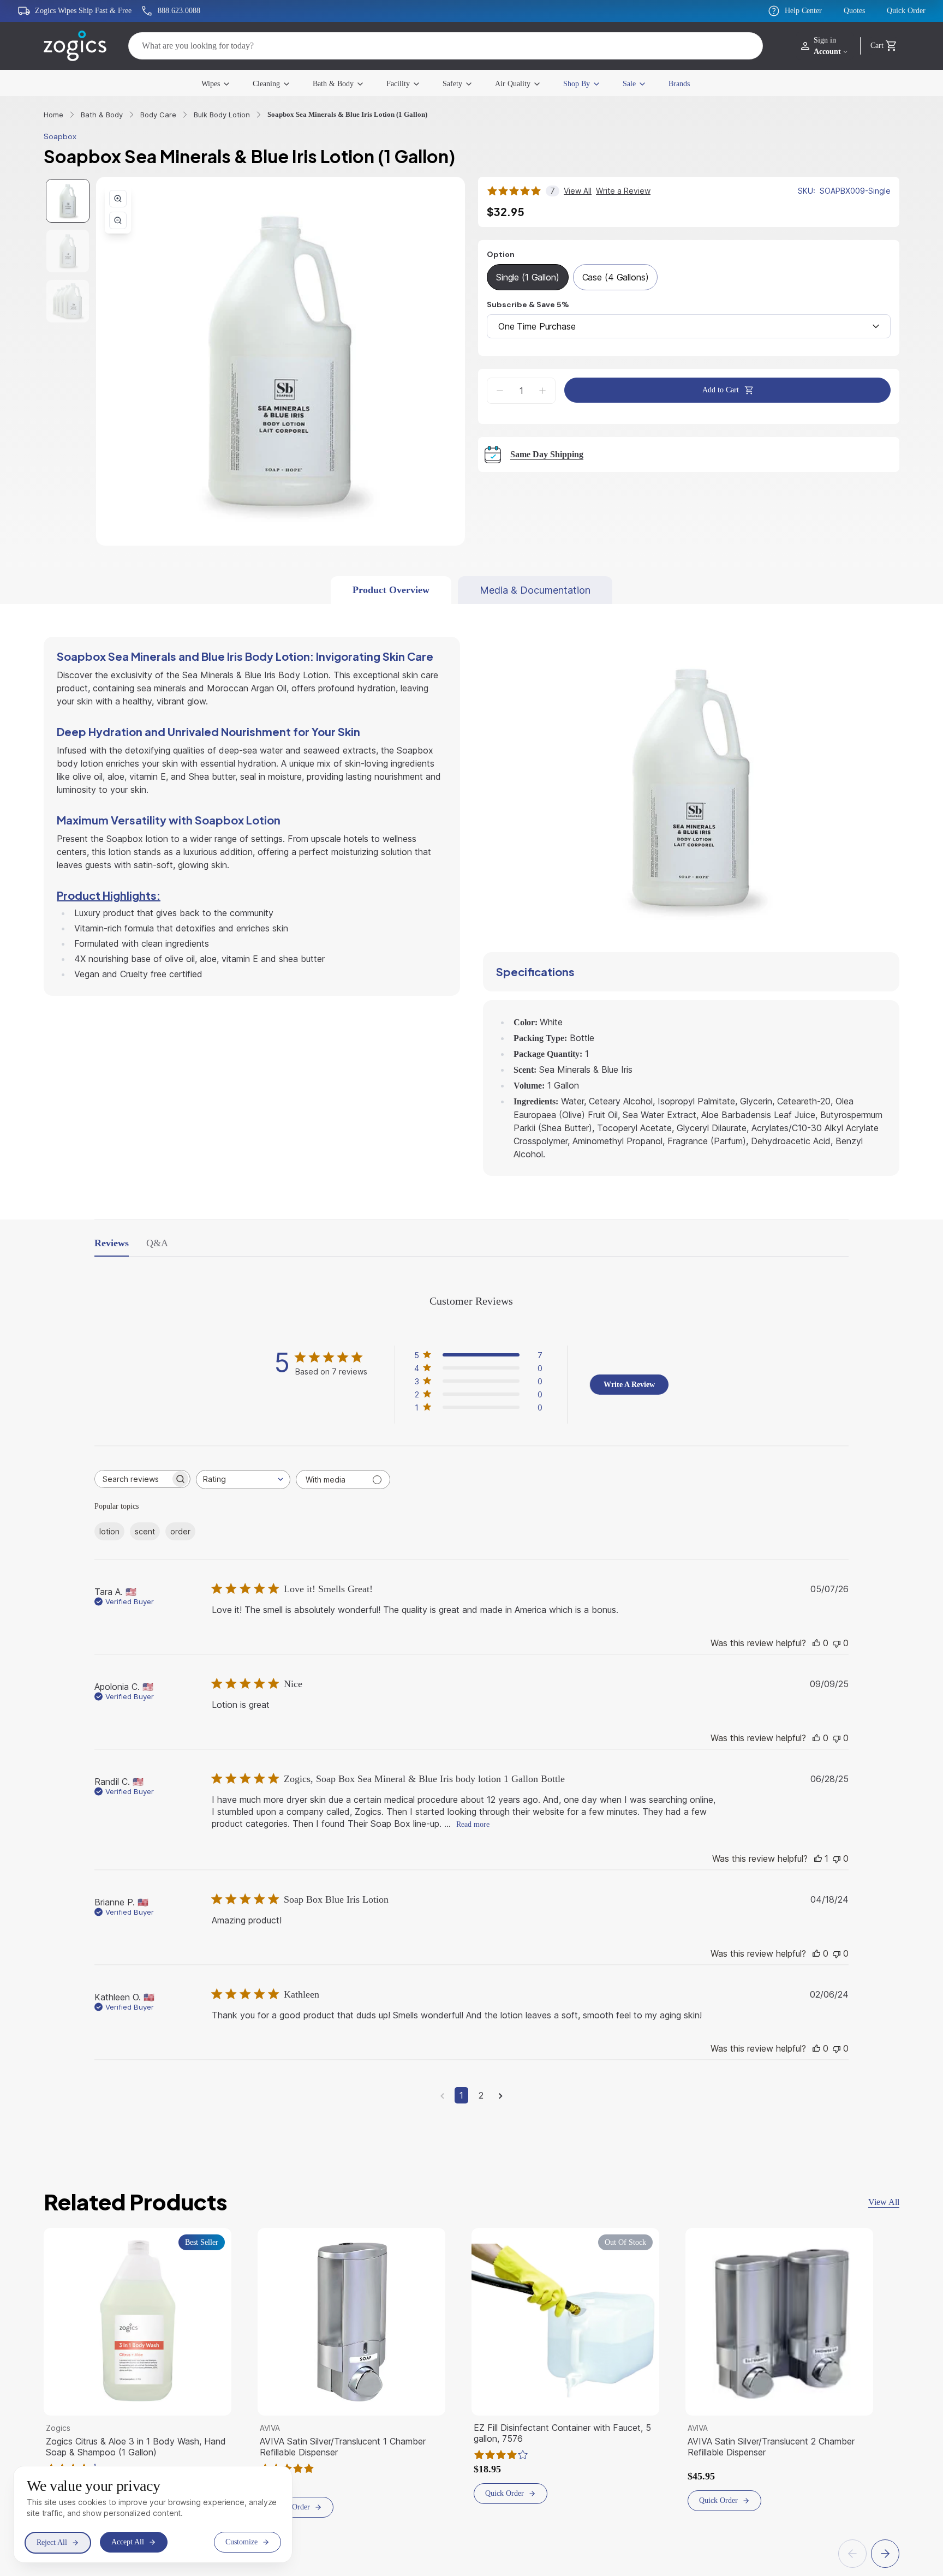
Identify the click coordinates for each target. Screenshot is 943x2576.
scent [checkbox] (144, 1532)
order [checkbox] (179, 1532)
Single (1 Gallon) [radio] (529, 278)
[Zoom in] (118, 199)
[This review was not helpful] (837, 1645)
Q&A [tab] (161, 1241)
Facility (396, 83)
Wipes (191, 83)
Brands (699, 83)
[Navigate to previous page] (442, 2113)
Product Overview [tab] (392, 591)
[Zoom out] (118, 221)
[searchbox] (133, 1478)
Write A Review (629, 1384)
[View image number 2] (68, 252)
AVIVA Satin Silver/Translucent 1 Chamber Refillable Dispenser (348, 2465)
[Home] (75, 46)
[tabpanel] (471, 889)
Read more (529, 1840)
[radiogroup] (689, 278)
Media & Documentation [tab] (541, 591)
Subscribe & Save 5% (528, 305)
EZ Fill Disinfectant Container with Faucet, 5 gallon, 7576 (564, 2451)
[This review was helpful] (816, 1645)
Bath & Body (326, 83)
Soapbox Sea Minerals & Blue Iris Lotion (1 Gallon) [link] (354, 115)
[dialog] (153, 2514)
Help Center (786, 11)
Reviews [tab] (114, 1241)
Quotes (844, 11)
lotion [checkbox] (109, 1532)
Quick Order (903, 11)
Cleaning (253, 83)
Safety (455, 83)
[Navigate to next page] (501, 2113)
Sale (644, 83)
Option (501, 255)
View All (882, 2220)
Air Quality (520, 83)
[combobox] (689, 327)
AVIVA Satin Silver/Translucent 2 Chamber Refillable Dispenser (776, 2465)
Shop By (587, 83)
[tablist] (472, 591)
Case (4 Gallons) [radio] (620, 278)
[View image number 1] (68, 201)
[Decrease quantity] (500, 391)
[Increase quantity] (542, 391)
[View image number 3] (68, 302)
